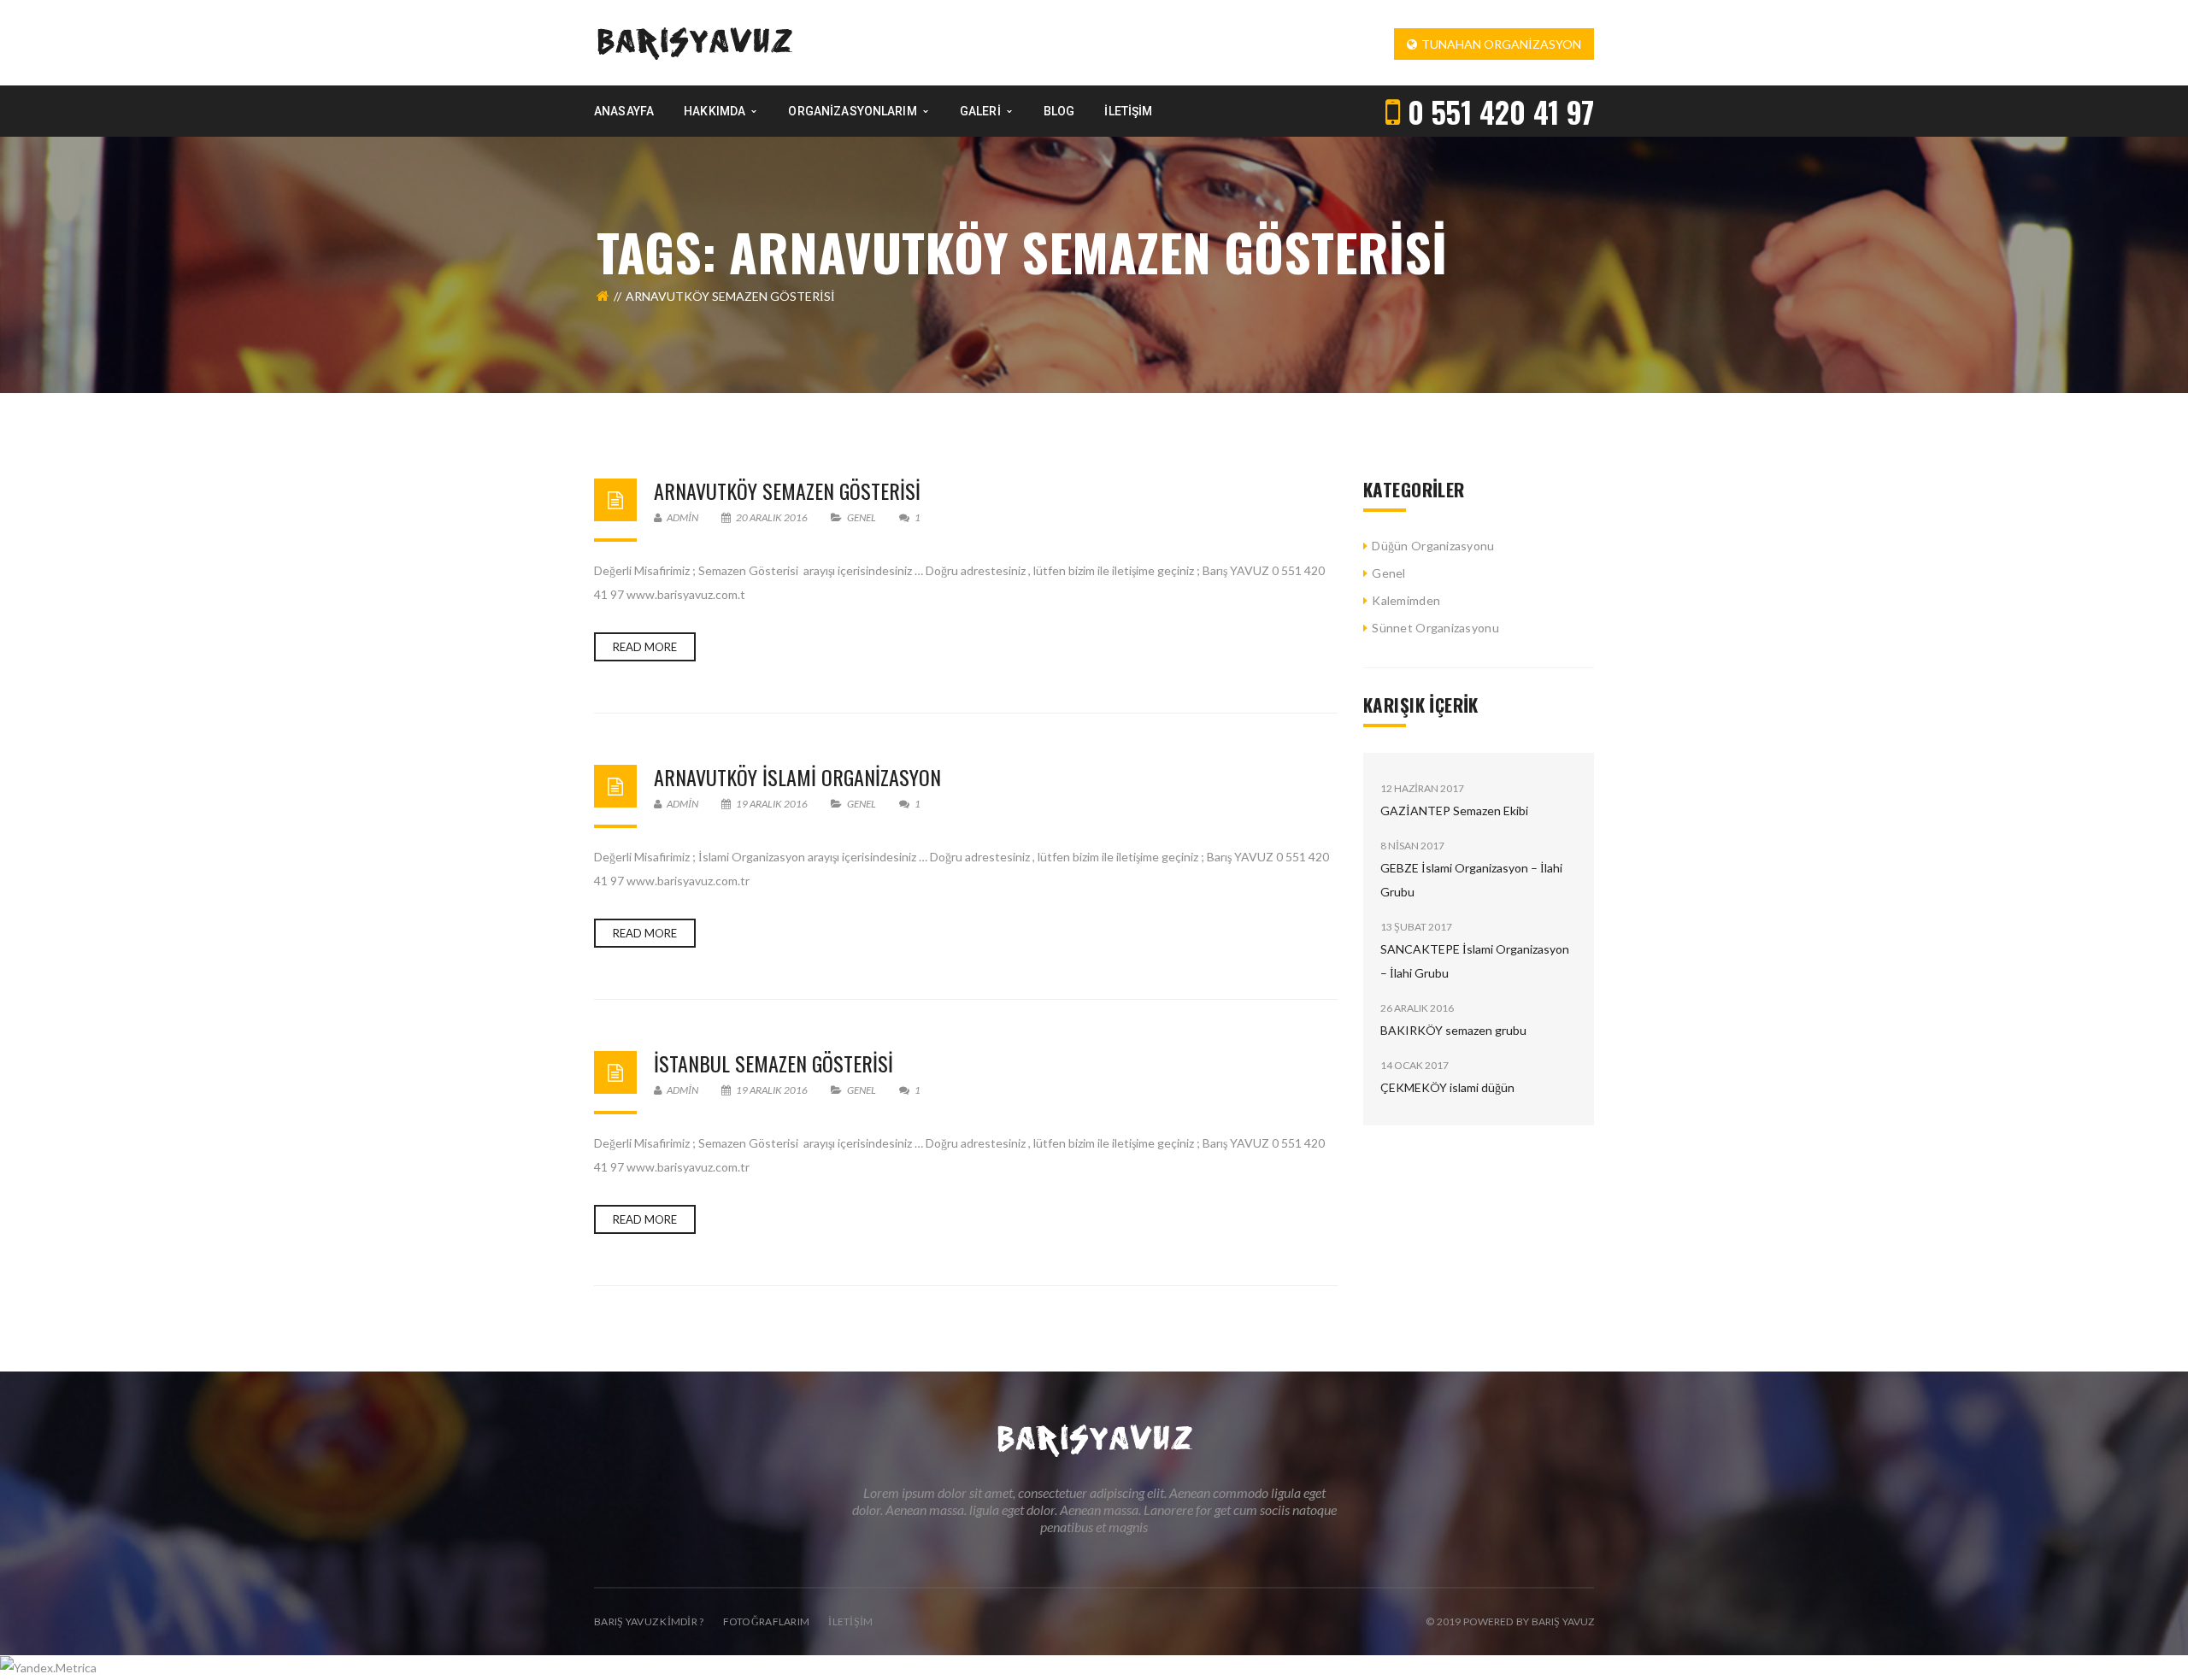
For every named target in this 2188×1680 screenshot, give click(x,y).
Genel (862, 517)
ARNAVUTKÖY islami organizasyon (797, 777)
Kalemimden (1406, 600)
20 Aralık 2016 (772, 517)
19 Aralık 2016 (772, 804)
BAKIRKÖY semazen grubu (1453, 1030)
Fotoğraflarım (767, 1621)
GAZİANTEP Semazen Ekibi (1454, 811)
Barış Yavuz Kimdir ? (649, 1621)
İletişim (850, 1621)
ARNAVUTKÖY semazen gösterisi (787, 490)
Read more (645, 647)
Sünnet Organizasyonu (1435, 628)
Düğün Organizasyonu (1433, 546)
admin (682, 517)
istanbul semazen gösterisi (773, 1063)
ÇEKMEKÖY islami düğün (1447, 1087)
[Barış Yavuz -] (694, 41)
